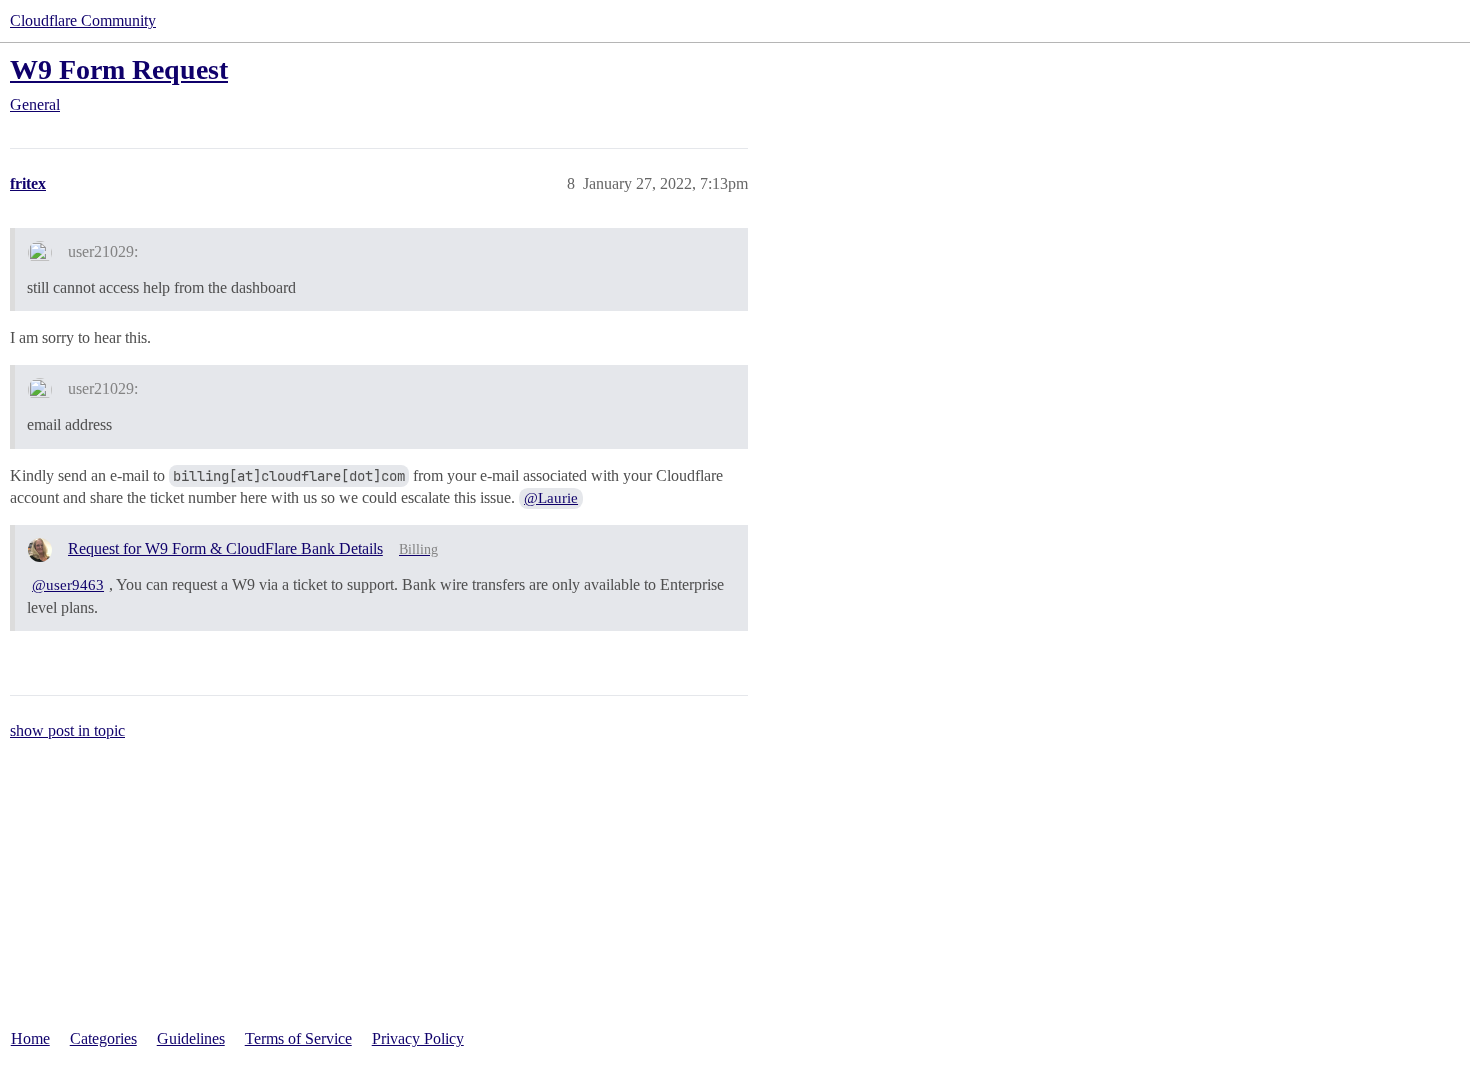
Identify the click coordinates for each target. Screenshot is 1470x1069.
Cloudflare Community (83, 20)
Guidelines (191, 1038)
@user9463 (68, 585)
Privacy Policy (418, 1038)
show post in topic (67, 730)
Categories (103, 1038)
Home (30, 1038)
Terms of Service (298, 1038)
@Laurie (551, 498)
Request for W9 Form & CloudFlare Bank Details (225, 548)
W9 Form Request (119, 69)
